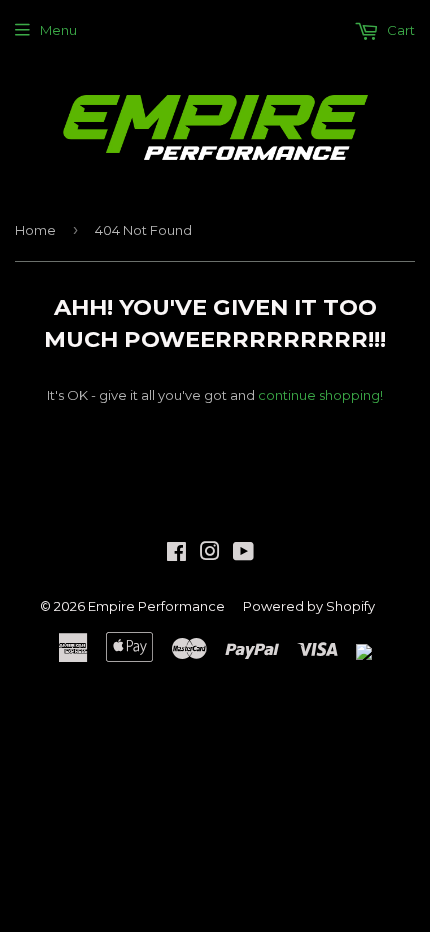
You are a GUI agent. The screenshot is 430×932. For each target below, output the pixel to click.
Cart (399, 30)
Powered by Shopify (309, 606)
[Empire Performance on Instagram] (210, 554)
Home (35, 230)
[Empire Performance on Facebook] (176, 554)
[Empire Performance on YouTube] (243, 554)
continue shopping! (320, 395)
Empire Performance (156, 606)
